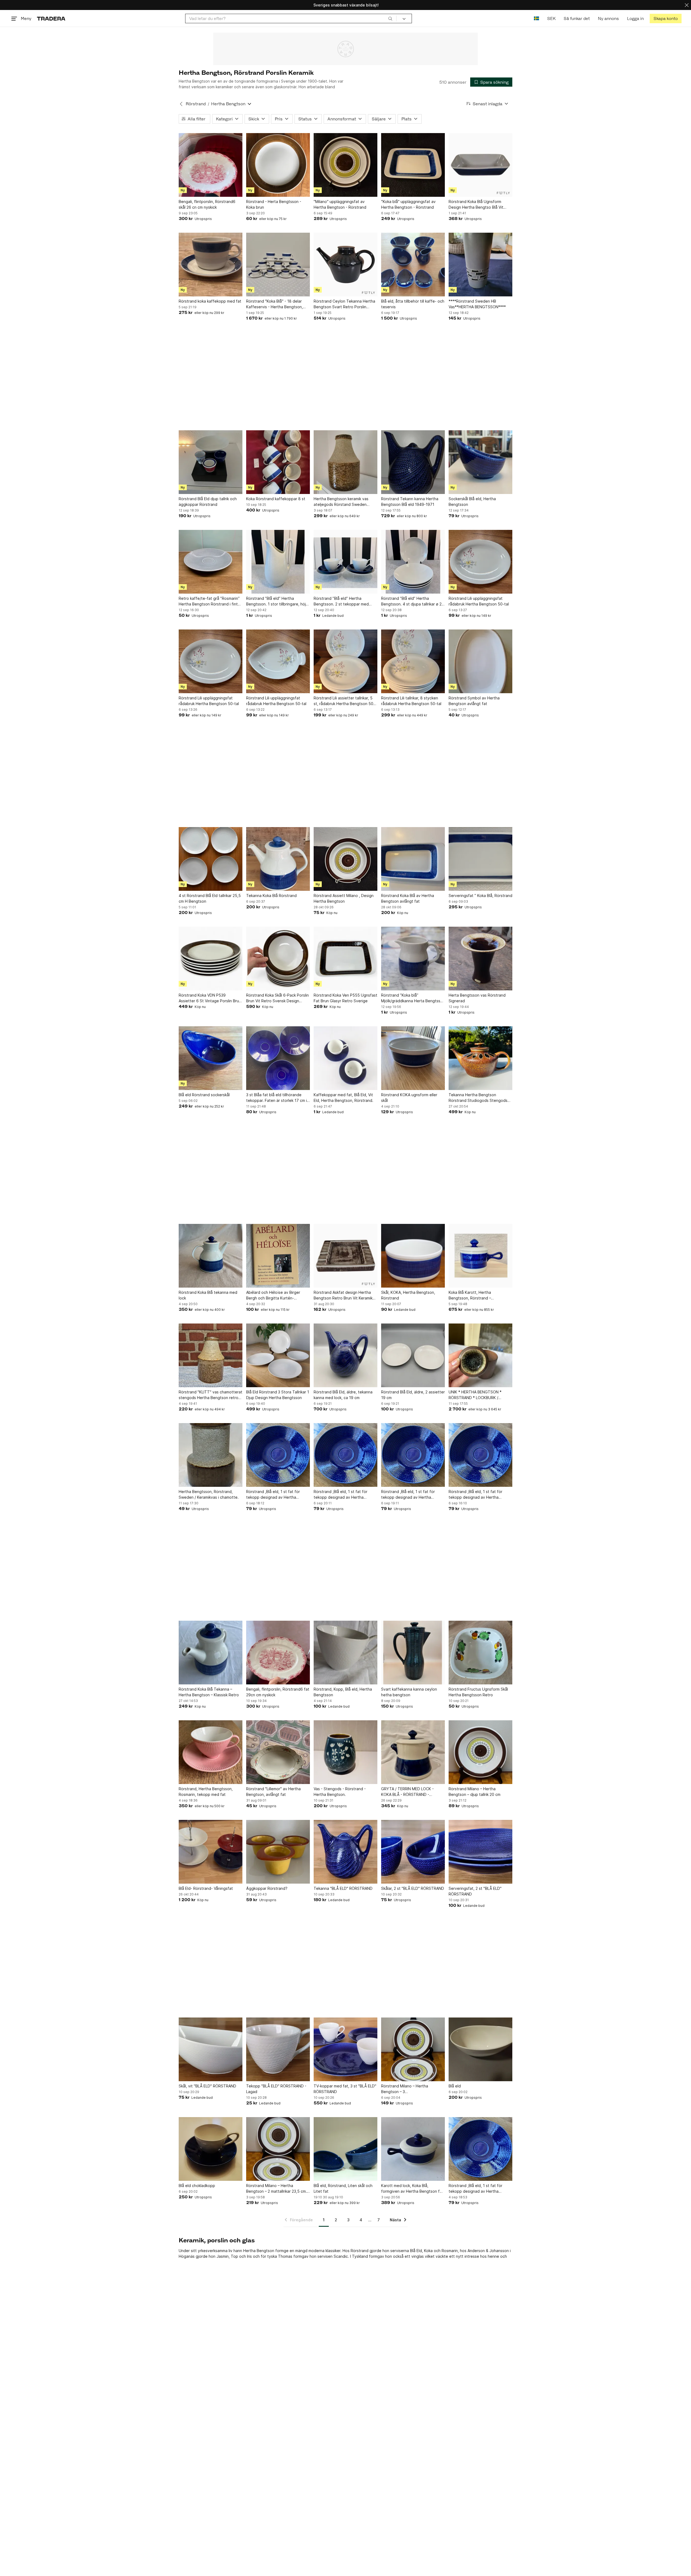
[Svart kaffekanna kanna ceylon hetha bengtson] (413, 1653)
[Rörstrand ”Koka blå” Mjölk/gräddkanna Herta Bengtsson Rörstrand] (413, 959)
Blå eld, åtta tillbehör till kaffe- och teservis (413, 304)
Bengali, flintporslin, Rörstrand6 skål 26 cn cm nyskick (207, 204)
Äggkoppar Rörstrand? (267, 1888)
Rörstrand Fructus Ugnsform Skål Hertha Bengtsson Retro (478, 1692)
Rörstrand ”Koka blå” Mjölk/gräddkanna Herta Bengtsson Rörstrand (413, 998)
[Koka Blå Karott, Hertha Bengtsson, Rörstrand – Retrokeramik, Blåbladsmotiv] (480, 1256)
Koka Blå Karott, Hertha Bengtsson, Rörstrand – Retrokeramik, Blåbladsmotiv (474, 1295)
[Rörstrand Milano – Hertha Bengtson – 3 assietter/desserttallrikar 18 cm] (413, 2049)
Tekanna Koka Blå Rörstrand (271, 896)
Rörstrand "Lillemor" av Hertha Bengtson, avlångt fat (273, 1792)
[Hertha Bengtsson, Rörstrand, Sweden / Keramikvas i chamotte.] (211, 1455)
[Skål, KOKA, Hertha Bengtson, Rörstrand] (413, 1256)
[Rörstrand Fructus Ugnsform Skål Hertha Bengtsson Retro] (480, 1653)
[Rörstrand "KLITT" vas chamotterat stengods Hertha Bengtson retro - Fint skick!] (211, 1355)
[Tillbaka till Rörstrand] (181, 104)
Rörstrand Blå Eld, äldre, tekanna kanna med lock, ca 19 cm (343, 1395)
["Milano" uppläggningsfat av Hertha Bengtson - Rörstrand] (345, 165)
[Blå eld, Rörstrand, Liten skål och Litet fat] (345, 2149)
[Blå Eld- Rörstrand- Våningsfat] (211, 1852)
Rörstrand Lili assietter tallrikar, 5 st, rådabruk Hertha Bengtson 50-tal (344, 701)
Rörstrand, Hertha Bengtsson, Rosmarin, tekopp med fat (206, 1792)
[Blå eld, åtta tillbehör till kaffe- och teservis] (413, 265)
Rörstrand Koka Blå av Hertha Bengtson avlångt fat (408, 898)
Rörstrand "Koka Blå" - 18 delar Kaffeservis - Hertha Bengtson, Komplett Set (275, 304)
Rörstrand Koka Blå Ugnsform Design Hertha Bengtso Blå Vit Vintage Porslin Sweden (476, 205)
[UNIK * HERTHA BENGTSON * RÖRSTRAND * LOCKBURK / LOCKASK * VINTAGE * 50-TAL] (480, 1355)
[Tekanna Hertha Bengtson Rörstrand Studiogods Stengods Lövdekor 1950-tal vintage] (480, 1058)
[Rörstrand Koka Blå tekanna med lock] (211, 1256)
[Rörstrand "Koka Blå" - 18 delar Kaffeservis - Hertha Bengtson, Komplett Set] (278, 265)
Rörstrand (196, 104)
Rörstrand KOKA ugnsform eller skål (409, 1098)
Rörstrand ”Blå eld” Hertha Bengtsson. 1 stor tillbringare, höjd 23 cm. (277, 601)
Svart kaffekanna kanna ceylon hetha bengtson (409, 1692)
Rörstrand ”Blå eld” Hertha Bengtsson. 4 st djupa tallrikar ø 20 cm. (413, 601)
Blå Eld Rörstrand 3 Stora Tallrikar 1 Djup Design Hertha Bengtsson (278, 1395)
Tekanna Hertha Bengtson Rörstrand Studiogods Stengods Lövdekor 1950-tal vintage (478, 1098)
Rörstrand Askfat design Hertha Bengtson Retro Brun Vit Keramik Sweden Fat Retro (343, 1295)
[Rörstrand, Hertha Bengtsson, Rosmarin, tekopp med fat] (211, 1752)
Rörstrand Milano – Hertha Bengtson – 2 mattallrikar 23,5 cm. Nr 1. (277, 2189)
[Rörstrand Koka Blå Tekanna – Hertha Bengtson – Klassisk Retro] (211, 1653)
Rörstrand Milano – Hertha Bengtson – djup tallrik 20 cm (475, 1792)
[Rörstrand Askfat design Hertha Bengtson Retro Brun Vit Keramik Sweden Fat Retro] (345, 1256)
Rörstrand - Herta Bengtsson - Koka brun (274, 204)
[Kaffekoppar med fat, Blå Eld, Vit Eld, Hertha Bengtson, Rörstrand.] (345, 1058)
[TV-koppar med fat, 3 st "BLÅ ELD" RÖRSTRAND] (345, 2049)
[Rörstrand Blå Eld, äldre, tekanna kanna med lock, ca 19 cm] (345, 1355)
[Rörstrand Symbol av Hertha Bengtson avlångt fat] (480, 661)
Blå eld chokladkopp (197, 2186)
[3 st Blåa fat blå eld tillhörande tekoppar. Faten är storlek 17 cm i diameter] (278, 1058)
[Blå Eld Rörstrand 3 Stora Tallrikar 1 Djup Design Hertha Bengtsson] (278, 1355)
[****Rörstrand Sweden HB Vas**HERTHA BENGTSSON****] (480, 265)
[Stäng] (687, 5)
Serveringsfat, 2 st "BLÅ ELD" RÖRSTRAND (475, 1891)
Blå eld (455, 2086)
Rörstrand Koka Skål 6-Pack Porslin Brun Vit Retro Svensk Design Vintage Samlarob (277, 998)
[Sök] (390, 18)
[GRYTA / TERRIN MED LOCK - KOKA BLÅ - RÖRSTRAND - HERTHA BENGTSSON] (413, 1752)
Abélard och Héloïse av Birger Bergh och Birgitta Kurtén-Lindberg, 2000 (273, 1295)
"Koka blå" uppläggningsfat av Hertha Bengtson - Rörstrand (408, 204)
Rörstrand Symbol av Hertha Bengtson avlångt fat (474, 701)
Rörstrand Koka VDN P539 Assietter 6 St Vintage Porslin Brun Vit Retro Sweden (210, 998)
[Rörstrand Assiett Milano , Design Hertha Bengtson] (345, 859)
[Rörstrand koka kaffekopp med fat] (211, 265)
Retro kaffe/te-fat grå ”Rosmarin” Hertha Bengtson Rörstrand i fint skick (209, 601)
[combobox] (291, 18)
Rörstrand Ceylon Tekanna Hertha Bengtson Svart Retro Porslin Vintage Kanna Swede (344, 304)
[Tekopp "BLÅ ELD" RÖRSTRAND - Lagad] (278, 2049)
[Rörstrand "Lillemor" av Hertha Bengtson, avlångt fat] (278, 1752)
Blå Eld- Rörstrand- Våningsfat (206, 1888)
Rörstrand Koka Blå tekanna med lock (208, 1295)
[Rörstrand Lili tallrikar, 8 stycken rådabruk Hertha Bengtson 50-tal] (413, 661)
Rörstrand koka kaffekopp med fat (210, 301)
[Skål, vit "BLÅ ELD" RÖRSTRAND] (211, 2049)
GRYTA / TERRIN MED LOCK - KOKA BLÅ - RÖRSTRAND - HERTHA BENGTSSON (407, 1792)
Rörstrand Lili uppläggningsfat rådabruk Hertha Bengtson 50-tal (479, 601)
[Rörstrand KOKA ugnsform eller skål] (413, 1058)
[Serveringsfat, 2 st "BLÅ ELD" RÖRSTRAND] (480, 1852)
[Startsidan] (51, 18)
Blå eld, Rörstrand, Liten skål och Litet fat (343, 2188)
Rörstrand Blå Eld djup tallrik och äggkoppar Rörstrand (208, 502)
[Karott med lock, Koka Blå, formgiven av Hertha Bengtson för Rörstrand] (413, 2149)
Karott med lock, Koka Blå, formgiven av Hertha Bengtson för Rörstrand (412, 2189)
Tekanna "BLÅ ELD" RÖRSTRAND (343, 1888)
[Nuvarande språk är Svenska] (536, 18)
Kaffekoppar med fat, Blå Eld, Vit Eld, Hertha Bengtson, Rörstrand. (343, 1098)
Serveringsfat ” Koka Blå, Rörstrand (480, 896)
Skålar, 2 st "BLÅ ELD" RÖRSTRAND (413, 1888)
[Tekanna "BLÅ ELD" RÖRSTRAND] (345, 1852)
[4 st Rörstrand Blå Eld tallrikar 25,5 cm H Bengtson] (211, 859)
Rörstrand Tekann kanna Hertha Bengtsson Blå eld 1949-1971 (410, 502)
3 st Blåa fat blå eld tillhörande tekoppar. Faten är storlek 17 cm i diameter (277, 1098)
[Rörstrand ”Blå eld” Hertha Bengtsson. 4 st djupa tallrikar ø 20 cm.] (413, 562)
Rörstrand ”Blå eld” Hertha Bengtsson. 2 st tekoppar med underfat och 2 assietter (341, 601)
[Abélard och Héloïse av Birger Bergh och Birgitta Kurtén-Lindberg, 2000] (278, 1256)
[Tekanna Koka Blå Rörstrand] (278, 859)
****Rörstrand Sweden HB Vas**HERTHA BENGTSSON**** (477, 304)
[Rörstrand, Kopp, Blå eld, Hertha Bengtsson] (345, 1653)
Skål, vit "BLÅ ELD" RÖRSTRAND (207, 2086)
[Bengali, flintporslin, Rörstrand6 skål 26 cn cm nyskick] (211, 165)
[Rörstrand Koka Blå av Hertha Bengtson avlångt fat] (413, 859)
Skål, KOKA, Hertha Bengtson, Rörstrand (408, 1295)
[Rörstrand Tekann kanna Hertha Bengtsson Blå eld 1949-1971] (413, 462)
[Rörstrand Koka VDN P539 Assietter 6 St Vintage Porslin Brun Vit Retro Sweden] (211, 959)
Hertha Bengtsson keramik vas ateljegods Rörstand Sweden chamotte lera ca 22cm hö (341, 502)
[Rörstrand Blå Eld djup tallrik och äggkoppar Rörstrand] (211, 462)
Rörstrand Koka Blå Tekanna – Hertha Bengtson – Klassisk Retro (209, 1692)
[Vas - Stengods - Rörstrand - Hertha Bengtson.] (345, 1752)
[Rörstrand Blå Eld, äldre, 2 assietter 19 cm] (413, 1355)
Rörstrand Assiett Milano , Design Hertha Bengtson (344, 898)
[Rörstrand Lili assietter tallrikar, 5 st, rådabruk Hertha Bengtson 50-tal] (345, 661)
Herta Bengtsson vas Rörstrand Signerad (477, 998)
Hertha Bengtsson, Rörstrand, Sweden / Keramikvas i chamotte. (209, 1494)
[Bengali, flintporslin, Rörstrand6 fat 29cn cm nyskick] (278, 1653)
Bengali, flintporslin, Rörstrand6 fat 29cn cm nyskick (278, 1692)
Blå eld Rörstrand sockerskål (204, 1095)
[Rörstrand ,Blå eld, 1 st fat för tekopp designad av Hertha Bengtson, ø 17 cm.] (278, 1455)
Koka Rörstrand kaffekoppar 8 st (276, 499)
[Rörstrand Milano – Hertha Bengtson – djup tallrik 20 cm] (480, 1752)
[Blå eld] (480, 2049)
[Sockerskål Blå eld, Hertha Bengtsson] (480, 462)
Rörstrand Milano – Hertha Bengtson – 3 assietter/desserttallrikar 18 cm (409, 2089)
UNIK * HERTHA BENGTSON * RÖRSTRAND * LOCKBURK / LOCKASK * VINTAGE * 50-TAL (476, 1395)
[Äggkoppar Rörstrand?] (278, 1852)
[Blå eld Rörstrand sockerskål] (211, 1058)
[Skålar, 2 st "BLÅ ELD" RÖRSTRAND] (413, 1852)
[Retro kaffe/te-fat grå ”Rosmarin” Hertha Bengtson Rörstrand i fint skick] (211, 562)
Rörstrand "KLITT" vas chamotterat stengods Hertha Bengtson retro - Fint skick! (211, 1395)
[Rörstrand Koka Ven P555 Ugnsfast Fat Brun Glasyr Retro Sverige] (345, 959)
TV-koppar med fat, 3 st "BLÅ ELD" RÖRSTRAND (345, 2089)
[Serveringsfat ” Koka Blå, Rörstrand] (480, 859)
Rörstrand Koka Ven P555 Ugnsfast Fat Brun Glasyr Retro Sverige (345, 998)
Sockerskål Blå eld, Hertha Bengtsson (472, 502)
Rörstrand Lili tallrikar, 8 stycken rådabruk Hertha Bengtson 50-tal (411, 701)
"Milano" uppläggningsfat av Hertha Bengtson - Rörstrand (340, 204)
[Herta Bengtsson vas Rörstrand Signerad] (480, 959)
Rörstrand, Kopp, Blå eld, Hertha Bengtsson (343, 1692)
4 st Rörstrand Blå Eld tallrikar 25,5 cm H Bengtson (210, 898)
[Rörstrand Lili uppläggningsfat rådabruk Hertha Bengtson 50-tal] (480, 562)
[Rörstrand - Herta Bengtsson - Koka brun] (278, 165)
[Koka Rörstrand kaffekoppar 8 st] (278, 462)
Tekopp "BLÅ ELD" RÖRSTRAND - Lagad (276, 2089)
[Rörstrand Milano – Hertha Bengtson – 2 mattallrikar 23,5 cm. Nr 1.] (278, 2149)
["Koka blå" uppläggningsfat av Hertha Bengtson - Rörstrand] (413, 165)
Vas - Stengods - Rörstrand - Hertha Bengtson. (340, 1792)
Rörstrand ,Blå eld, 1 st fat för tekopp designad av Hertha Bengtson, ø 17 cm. (273, 1495)
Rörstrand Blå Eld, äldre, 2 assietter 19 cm (413, 1395)
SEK (551, 18)
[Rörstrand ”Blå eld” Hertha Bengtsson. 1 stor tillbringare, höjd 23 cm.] (278, 562)
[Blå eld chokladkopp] (211, 2149)
